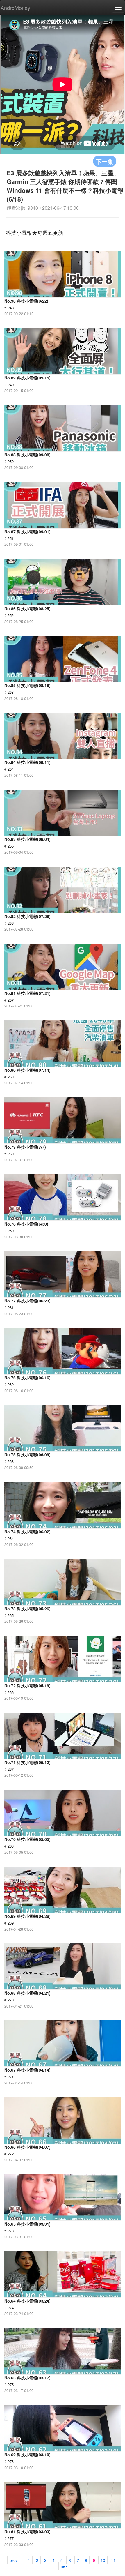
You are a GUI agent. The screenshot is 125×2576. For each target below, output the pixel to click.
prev (14, 2560)
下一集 (105, 161)
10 (103, 2560)
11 (113, 2560)
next (65, 2566)
